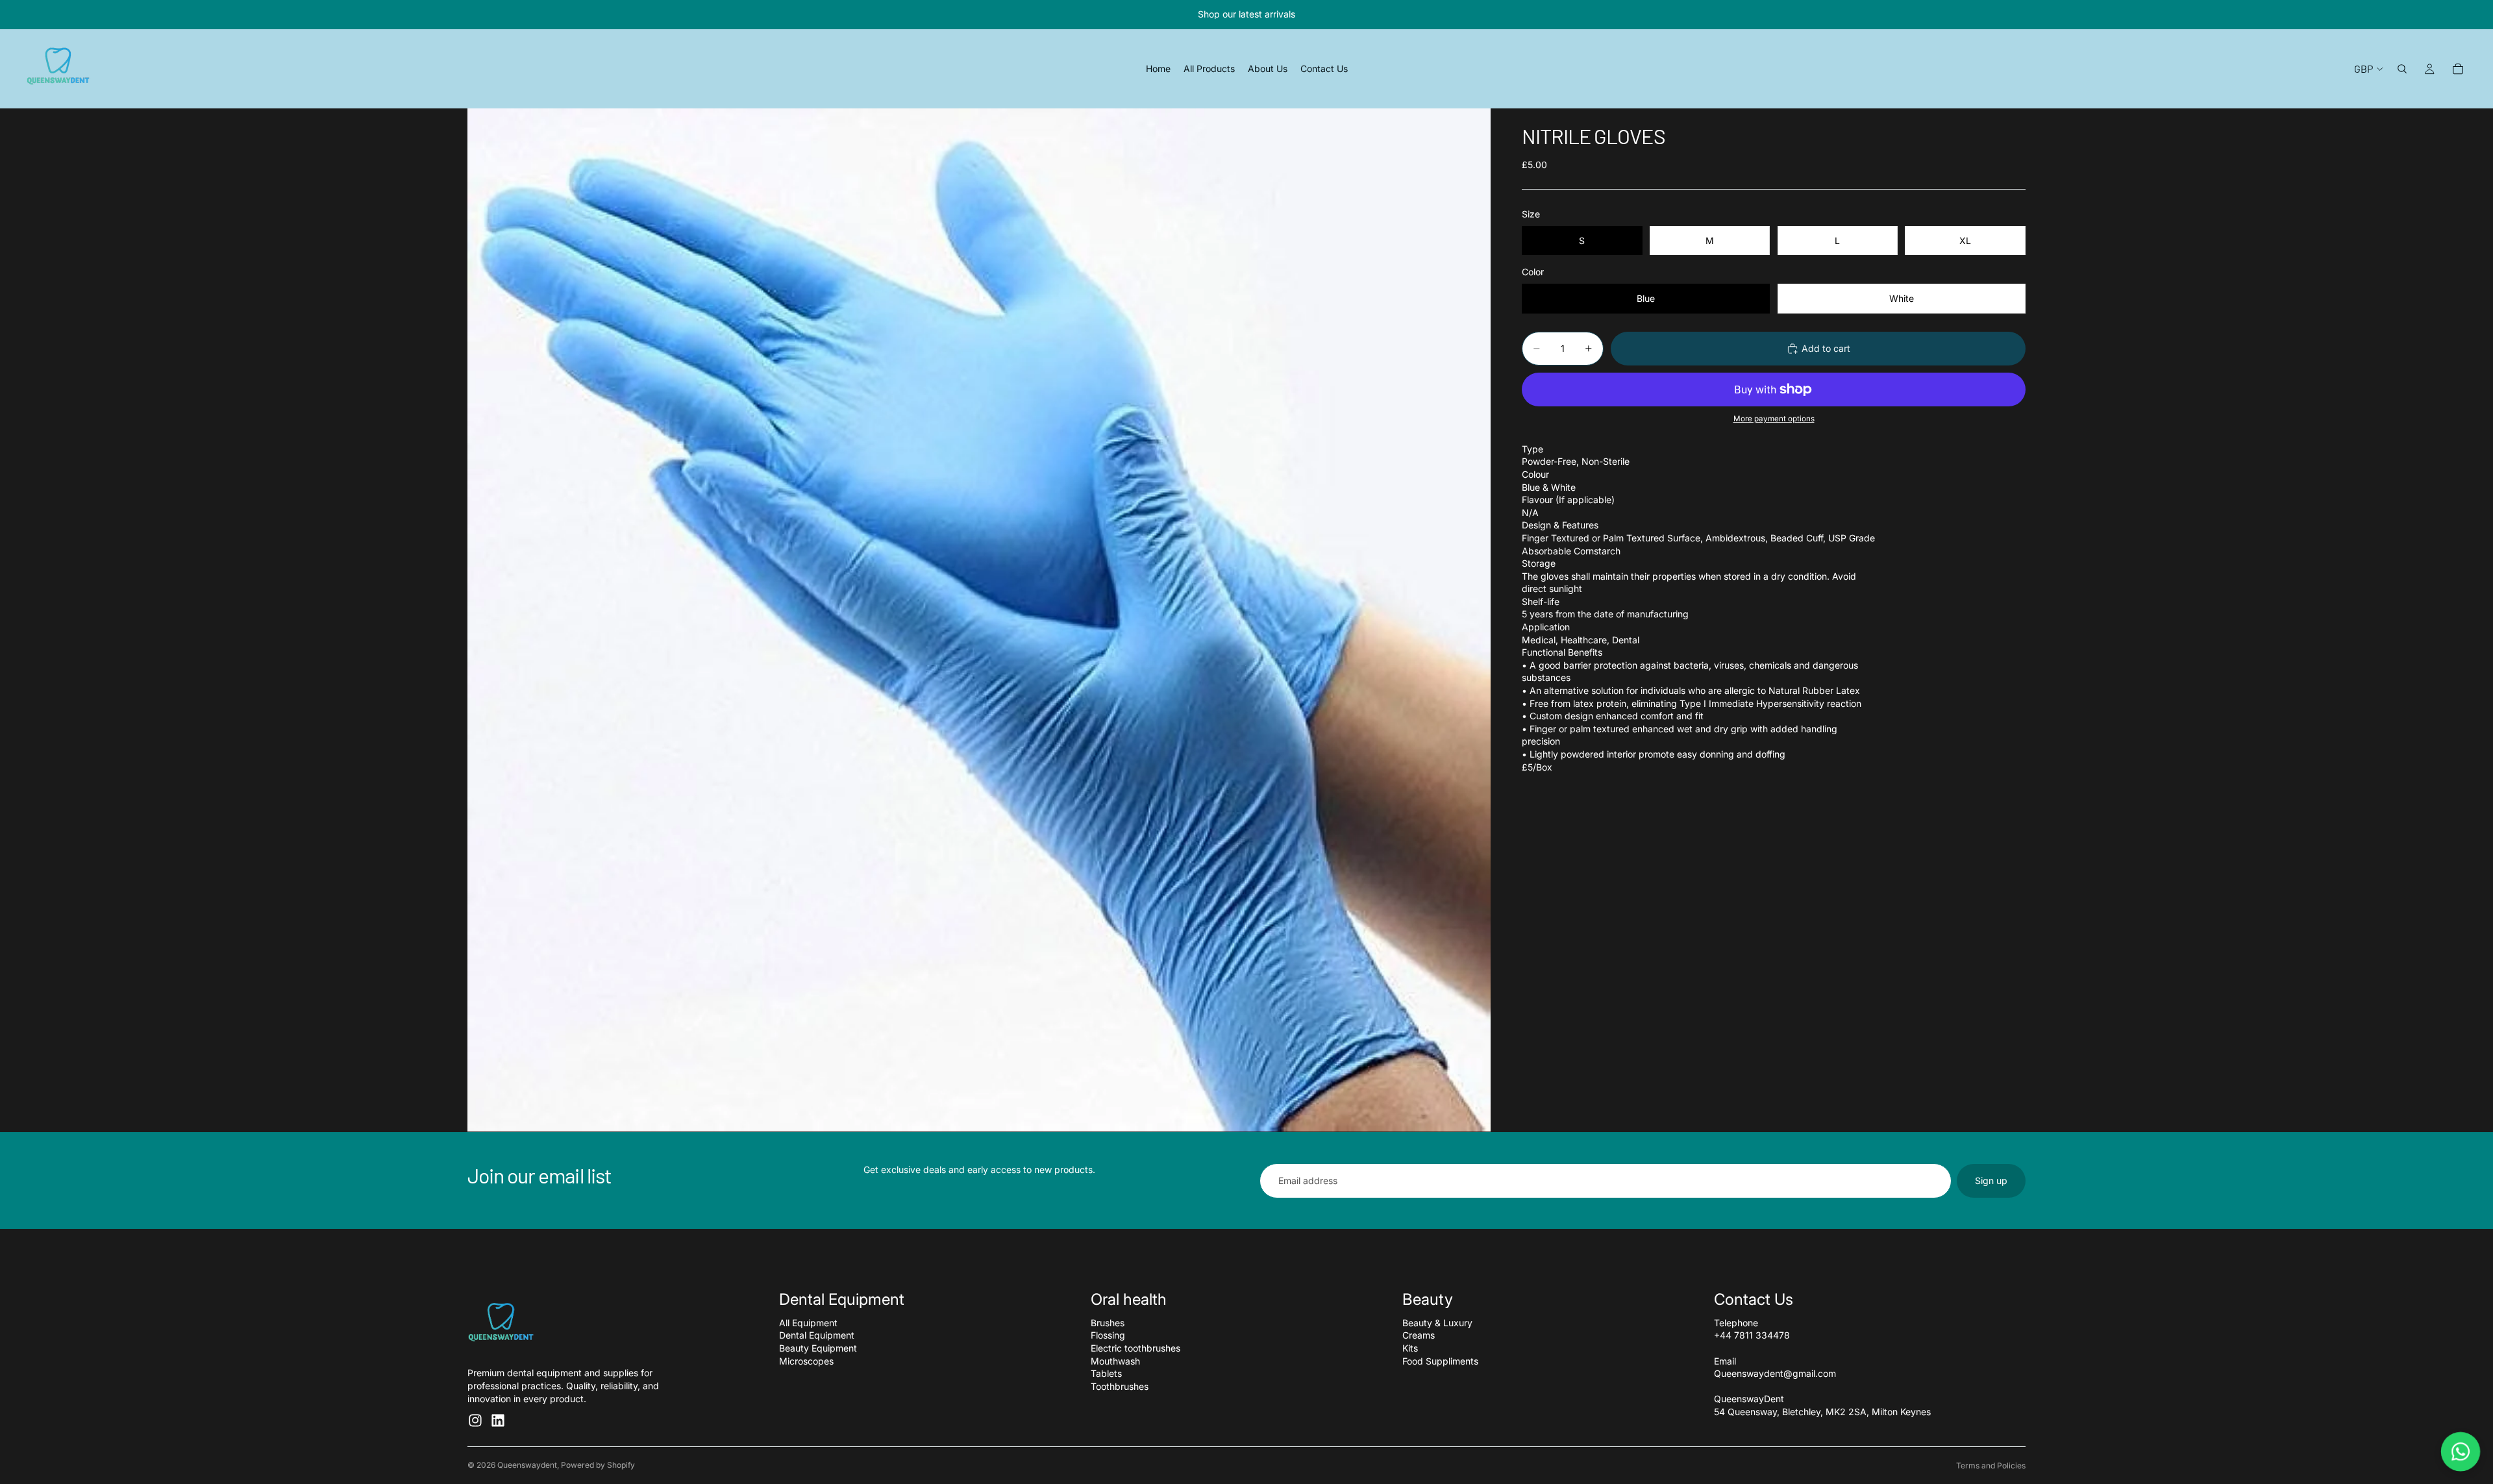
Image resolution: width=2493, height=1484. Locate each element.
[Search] (2402, 69)
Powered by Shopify (598, 1465)
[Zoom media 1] (979, 620)
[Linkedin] (498, 1420)
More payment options (1774, 419)
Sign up (1991, 1181)
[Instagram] (475, 1420)
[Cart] (2458, 69)
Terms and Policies (1991, 1465)
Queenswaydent (527, 1465)
